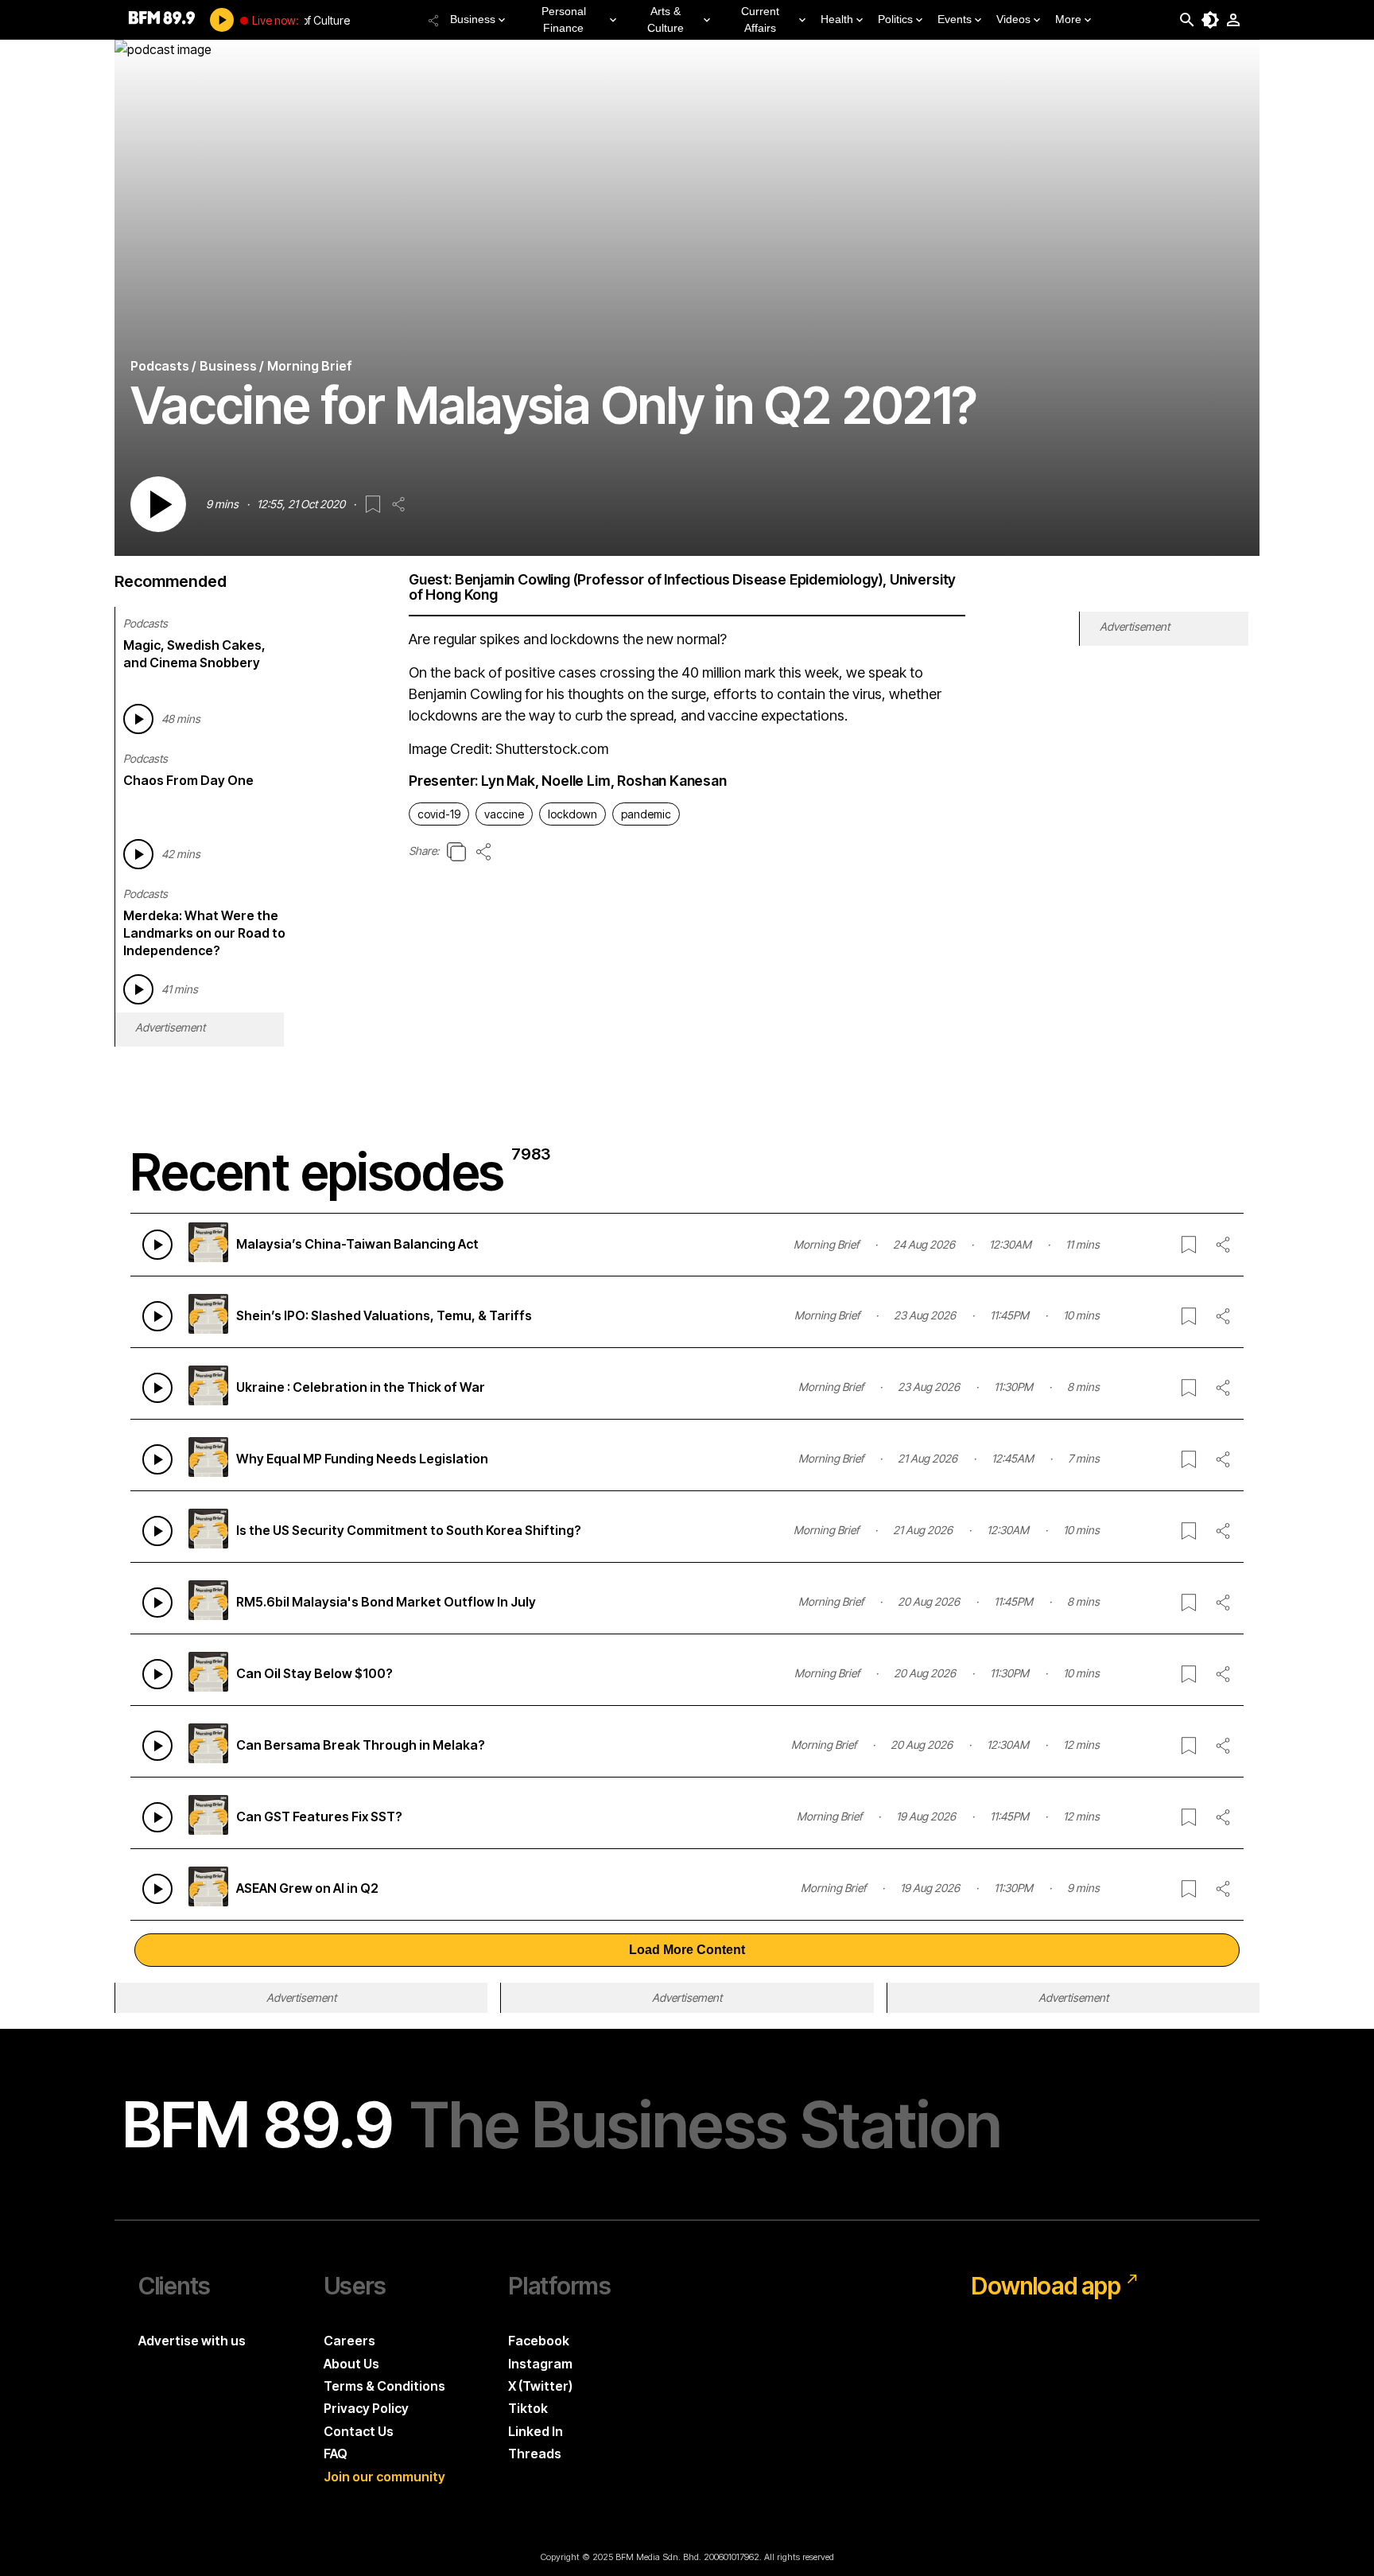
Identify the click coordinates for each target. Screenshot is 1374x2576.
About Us (351, 2364)
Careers (349, 2341)
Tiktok (528, 2408)
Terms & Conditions (384, 2386)
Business (473, 19)
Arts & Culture (666, 19)
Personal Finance (564, 19)
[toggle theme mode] (1210, 20)
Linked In (536, 2431)
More (1068, 19)
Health (837, 19)
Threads (535, 2454)
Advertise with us (192, 2341)
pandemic (646, 814)
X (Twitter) (540, 2386)
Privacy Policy (366, 2408)
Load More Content (687, 1950)
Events (955, 19)
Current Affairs (760, 19)
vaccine (504, 814)
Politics (895, 19)
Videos (1013, 19)
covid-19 (439, 814)
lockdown (572, 814)
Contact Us (359, 2431)
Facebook (539, 2341)
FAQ (336, 2454)
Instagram (540, 2364)
